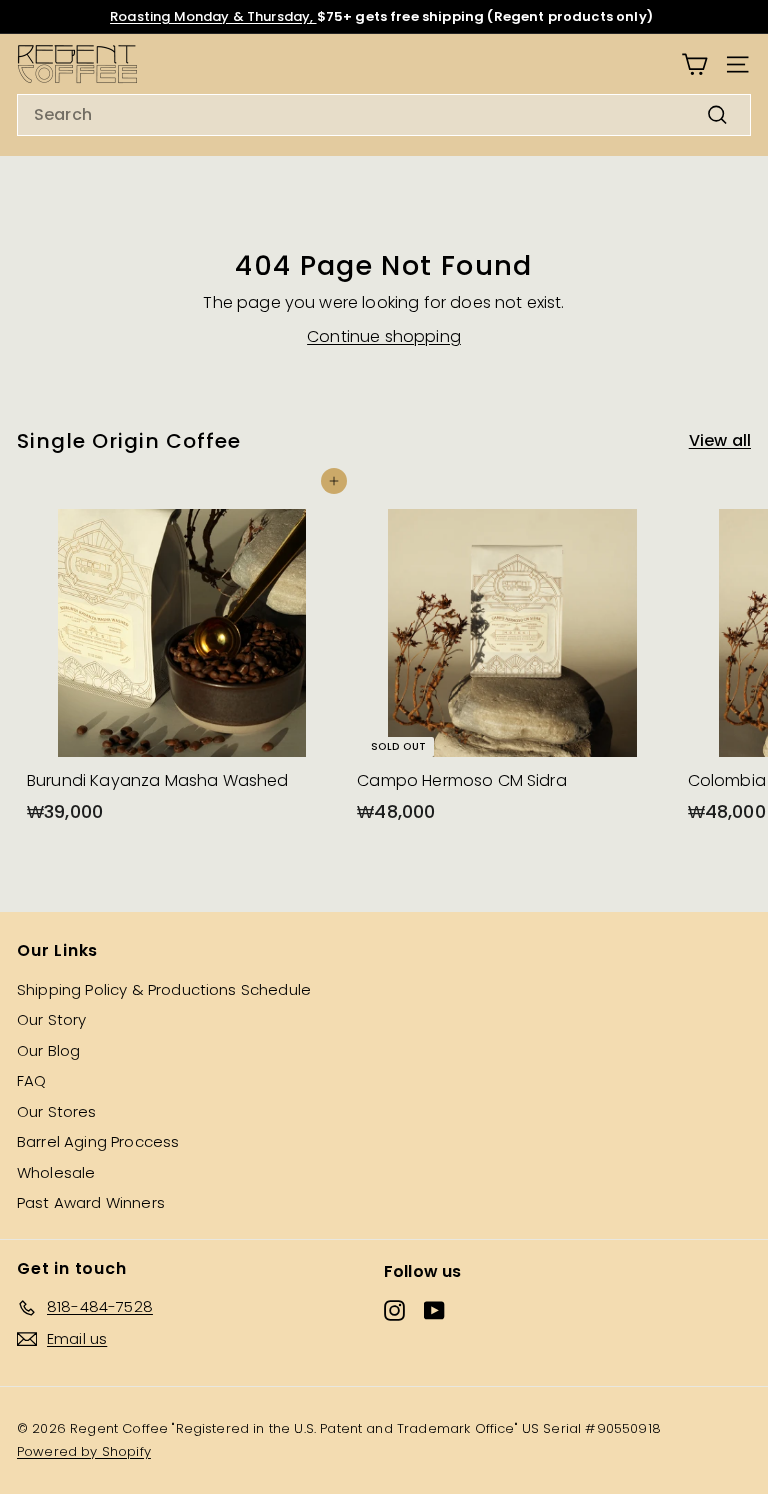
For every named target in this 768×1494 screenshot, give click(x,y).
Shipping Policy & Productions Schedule (164, 989)
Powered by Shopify (84, 1451)
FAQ (31, 1080)
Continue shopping (384, 336)
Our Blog (48, 1050)
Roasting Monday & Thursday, (213, 16)
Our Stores (57, 1111)
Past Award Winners (91, 1202)
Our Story (51, 1019)
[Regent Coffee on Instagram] (394, 1310)
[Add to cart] (334, 481)
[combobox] (384, 115)
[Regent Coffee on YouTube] (434, 1310)
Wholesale (56, 1172)
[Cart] (694, 64)
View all (720, 440)
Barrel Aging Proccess (98, 1141)
